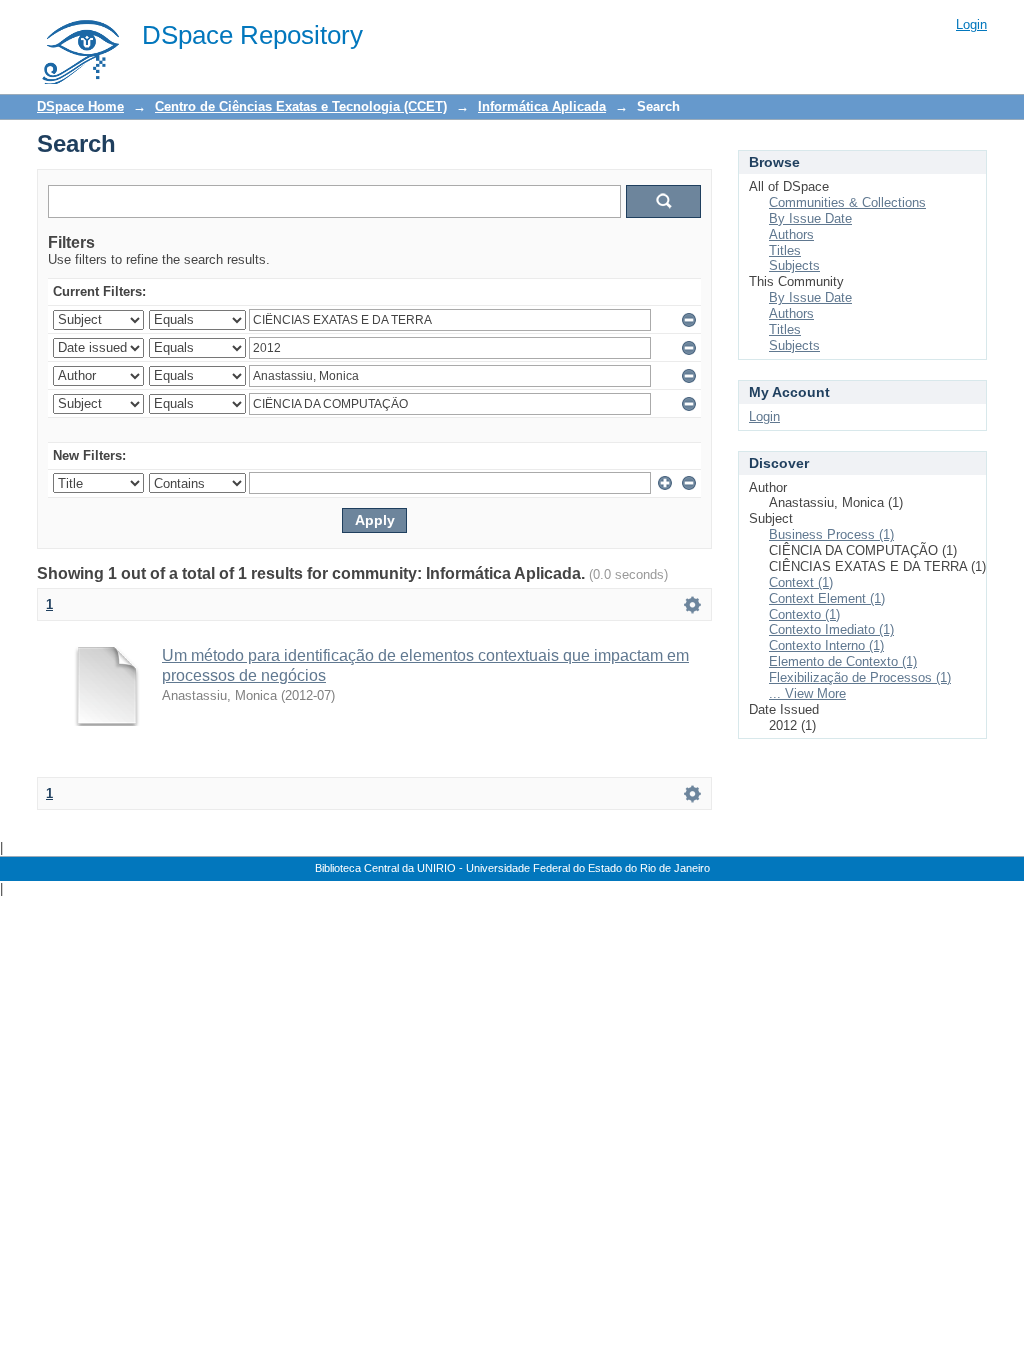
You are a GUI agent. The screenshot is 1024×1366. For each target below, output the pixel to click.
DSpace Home (80, 106)
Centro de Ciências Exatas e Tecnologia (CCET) (301, 106)
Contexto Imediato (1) (831, 629)
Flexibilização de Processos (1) (860, 677)
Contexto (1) (804, 614)
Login (971, 24)
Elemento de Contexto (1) (843, 661)
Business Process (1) (831, 534)
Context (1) (801, 582)
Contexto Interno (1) (826, 645)
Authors (791, 234)
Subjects (794, 265)
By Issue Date (810, 218)
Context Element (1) (827, 598)
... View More (807, 693)
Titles (785, 250)
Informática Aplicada (542, 106)
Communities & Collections (847, 202)
